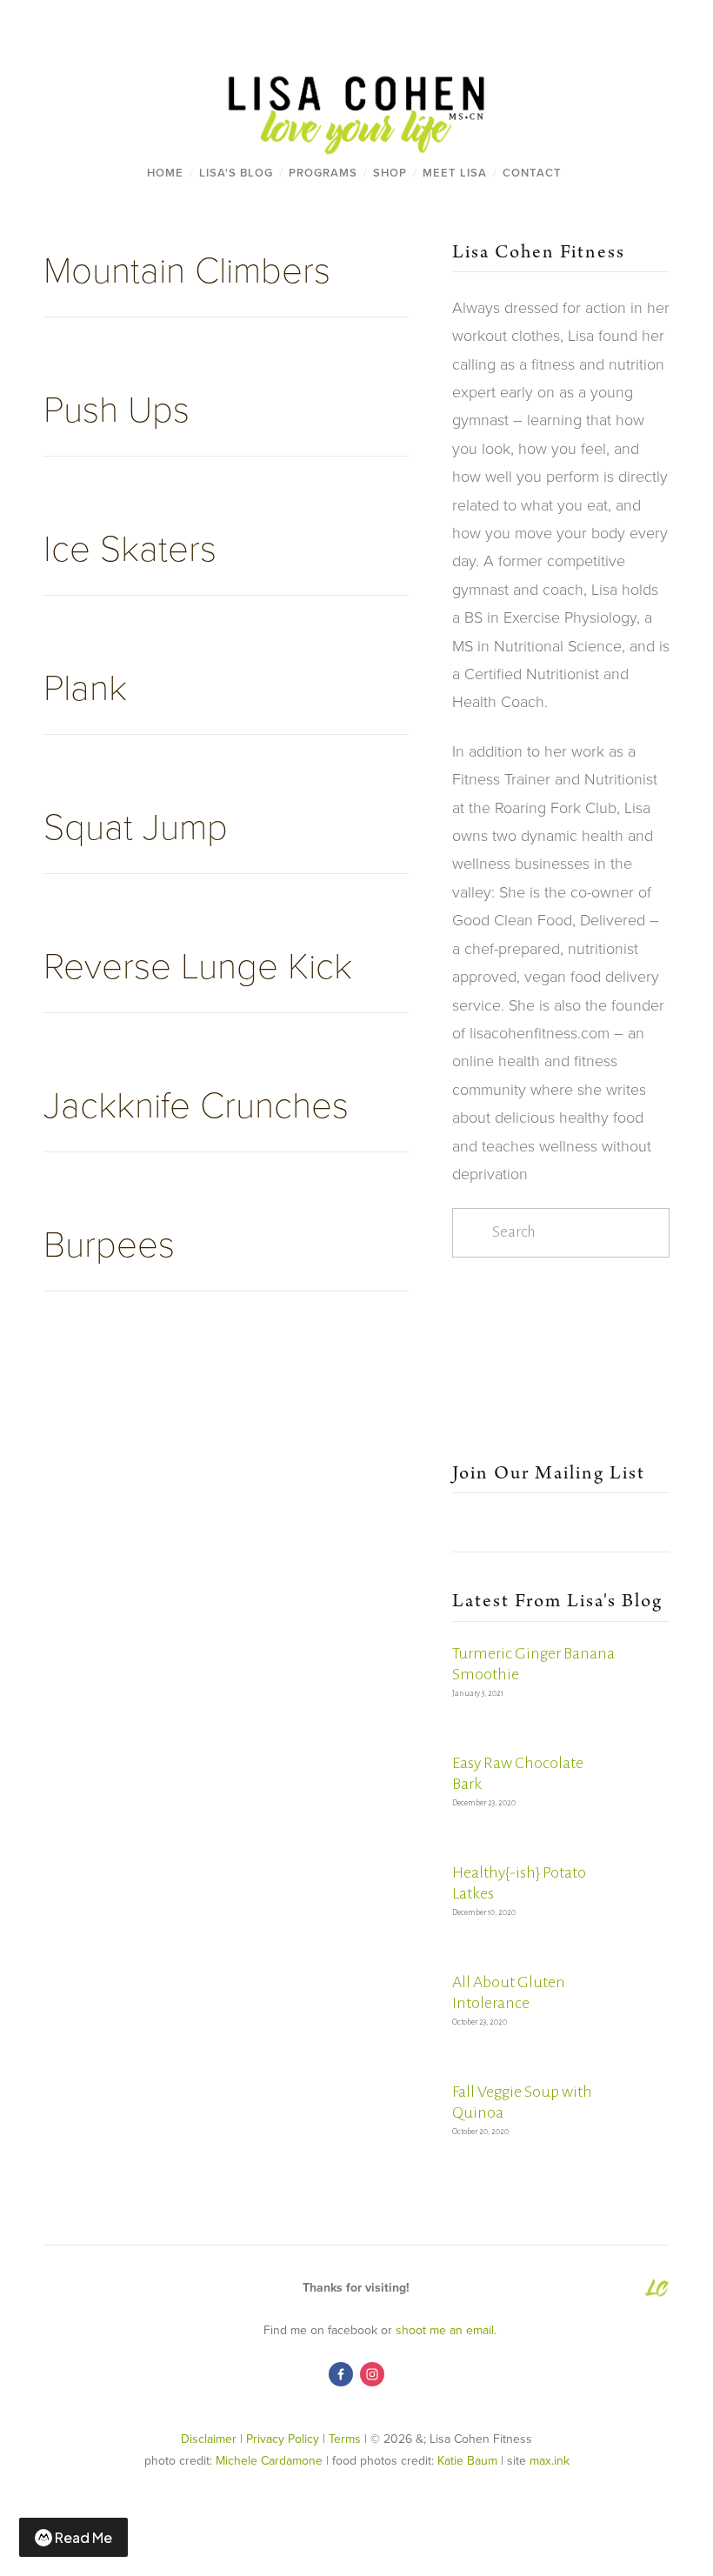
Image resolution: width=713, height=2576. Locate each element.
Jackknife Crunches (196, 1103)
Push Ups (117, 407)
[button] (480, 1306)
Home (165, 173)
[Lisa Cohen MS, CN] (372, 2374)
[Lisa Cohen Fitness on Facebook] (341, 2374)
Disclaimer (209, 2439)
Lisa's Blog (236, 173)
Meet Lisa (455, 173)
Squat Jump (136, 825)
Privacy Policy (283, 2439)
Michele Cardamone (269, 2460)
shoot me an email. (450, 2330)
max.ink (550, 2460)
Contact (532, 173)
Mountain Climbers (187, 268)
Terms (345, 2439)
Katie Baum (467, 2460)
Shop (390, 173)
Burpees (109, 1242)
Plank (85, 686)
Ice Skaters (130, 547)
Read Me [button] (83, 2537)
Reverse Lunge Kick (198, 964)
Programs (323, 173)
